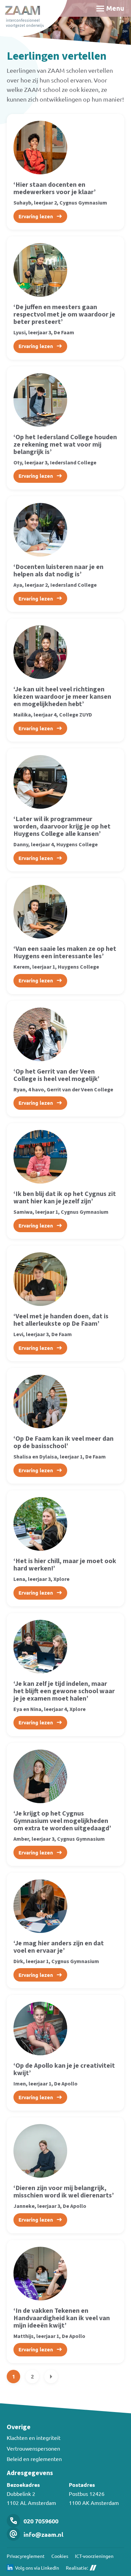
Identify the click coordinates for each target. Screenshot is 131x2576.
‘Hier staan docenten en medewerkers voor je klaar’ (55, 188)
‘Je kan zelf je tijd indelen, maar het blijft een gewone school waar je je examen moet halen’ (64, 1691)
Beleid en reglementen (34, 2459)
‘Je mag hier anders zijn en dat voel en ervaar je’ (59, 1947)
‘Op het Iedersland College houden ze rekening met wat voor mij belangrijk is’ (65, 445)
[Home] (34, 18)
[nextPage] (51, 2377)
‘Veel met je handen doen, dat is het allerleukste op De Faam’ (61, 1320)
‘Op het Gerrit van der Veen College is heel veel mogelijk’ (56, 1075)
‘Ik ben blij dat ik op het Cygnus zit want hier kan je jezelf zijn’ (65, 1198)
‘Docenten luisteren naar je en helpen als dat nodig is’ (58, 571)
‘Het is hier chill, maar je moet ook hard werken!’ (65, 1565)
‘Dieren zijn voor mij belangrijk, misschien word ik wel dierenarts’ (64, 2192)
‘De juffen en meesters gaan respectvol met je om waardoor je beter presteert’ (64, 314)
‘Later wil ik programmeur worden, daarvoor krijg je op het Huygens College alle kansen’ (62, 826)
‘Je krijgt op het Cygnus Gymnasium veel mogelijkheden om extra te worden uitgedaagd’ (62, 1821)
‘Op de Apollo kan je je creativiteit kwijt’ (64, 2069)
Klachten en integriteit (34, 2438)
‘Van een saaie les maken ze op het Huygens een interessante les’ (65, 953)
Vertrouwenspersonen (33, 2448)
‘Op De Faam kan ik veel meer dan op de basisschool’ (63, 1442)
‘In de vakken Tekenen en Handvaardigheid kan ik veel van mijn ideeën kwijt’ (62, 2318)
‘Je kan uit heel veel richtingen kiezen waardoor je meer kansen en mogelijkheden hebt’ (62, 697)
